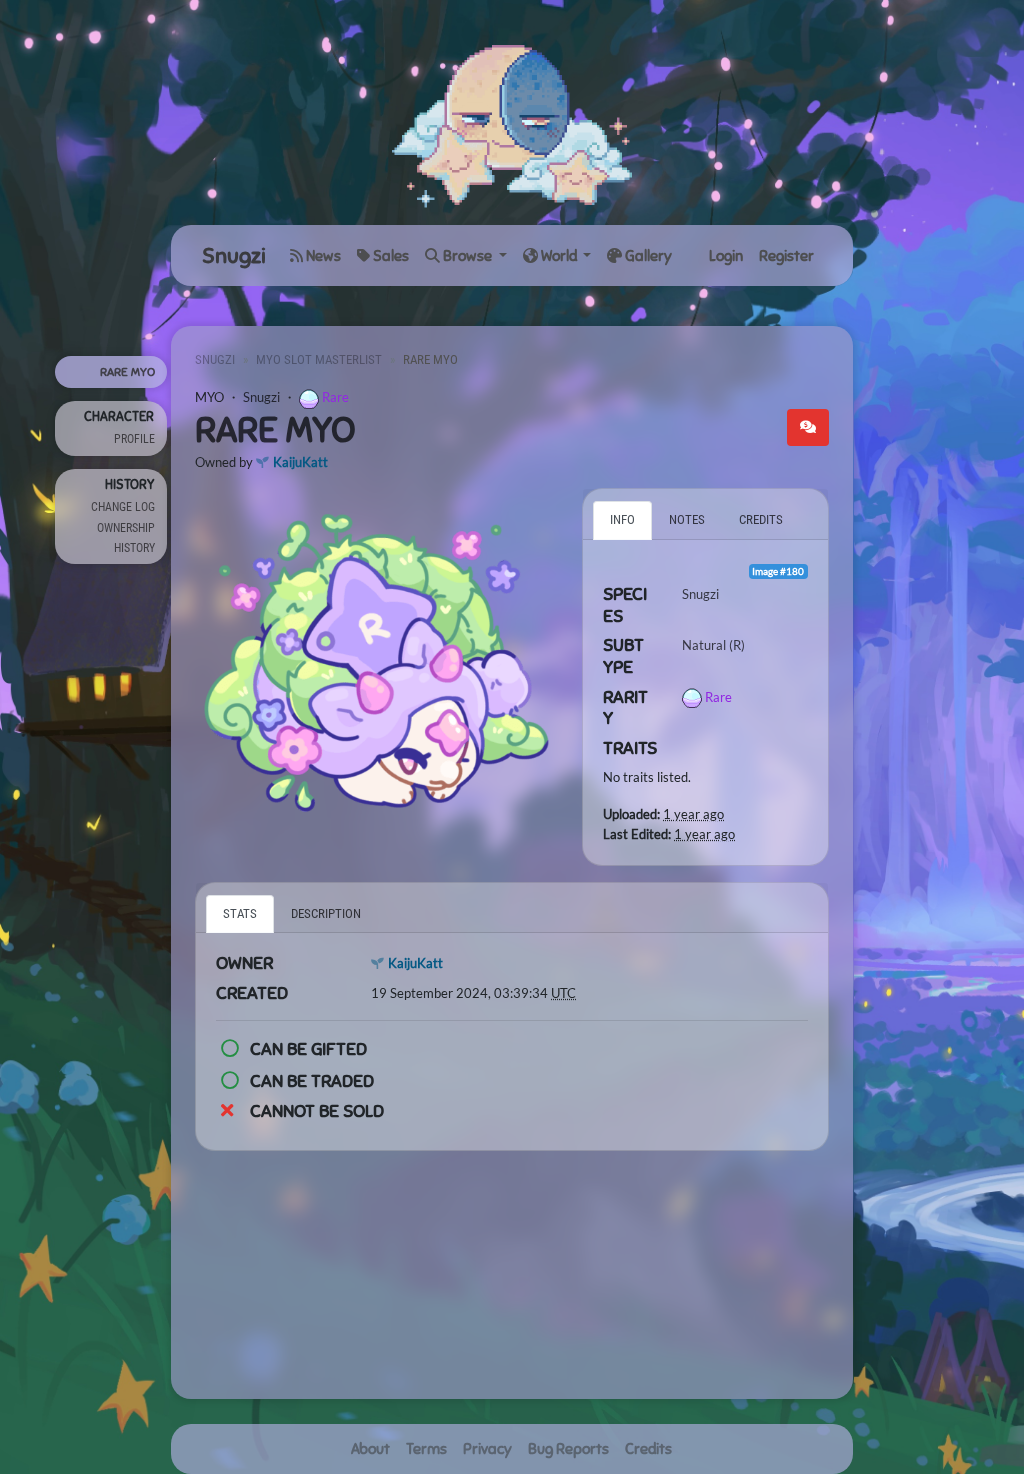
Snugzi (234, 255)
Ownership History (126, 537)
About (370, 1449)
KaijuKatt (300, 462)
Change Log (123, 507)
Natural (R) (713, 645)
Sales (389, 256)
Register (786, 256)
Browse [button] (467, 256)
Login (726, 256)
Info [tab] (622, 519)
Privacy (487, 1449)
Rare (335, 397)
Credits (648, 1449)
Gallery (647, 256)
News (322, 256)
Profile (134, 439)
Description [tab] (326, 913)
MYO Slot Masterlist (319, 359)
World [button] (559, 256)
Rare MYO (127, 372)
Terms (426, 1449)
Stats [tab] (240, 913)
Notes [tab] (687, 519)
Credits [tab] (761, 519)
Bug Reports (568, 1449)
